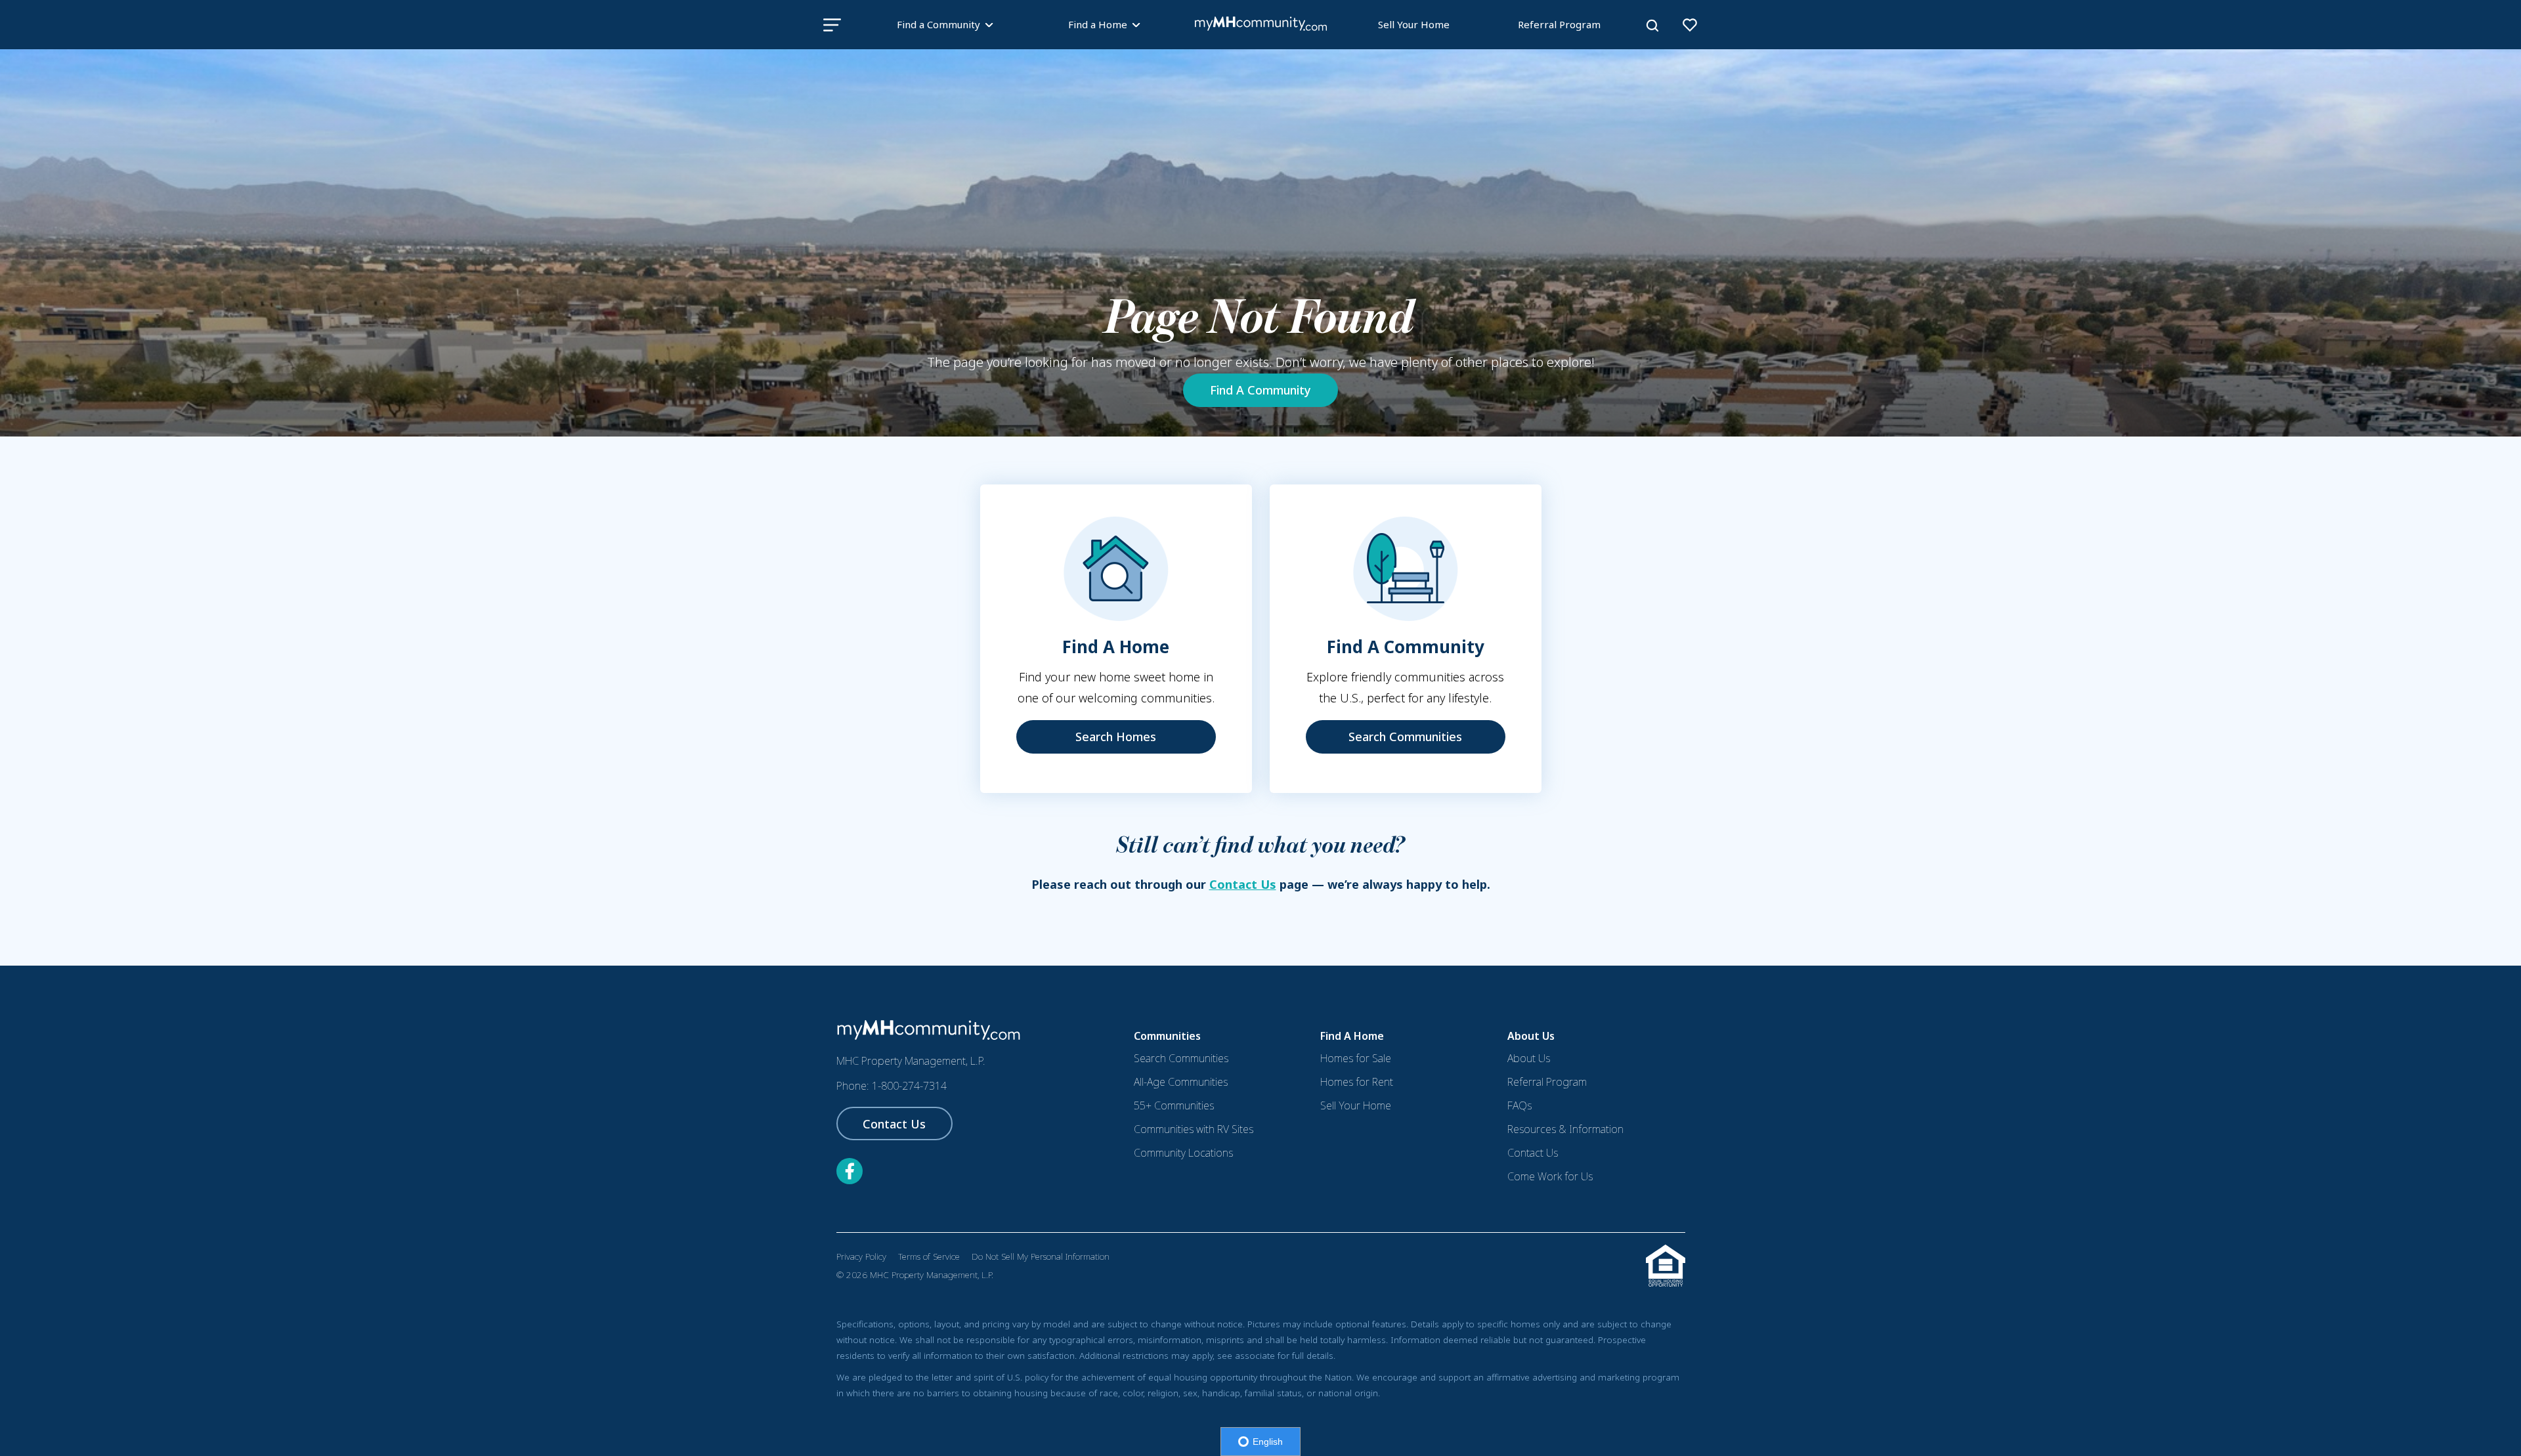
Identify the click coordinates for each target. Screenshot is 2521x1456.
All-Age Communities (1181, 1082)
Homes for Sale (1356, 1058)
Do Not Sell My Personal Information (1041, 1256)
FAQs (1519, 1105)
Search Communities (1405, 737)
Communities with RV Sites (1194, 1129)
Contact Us (1243, 884)
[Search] (1652, 26)
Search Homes (1116, 737)
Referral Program (1559, 24)
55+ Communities (1174, 1105)
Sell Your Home (1414, 24)
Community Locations (1183, 1153)
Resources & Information (1565, 1129)
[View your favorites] (1690, 25)
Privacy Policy (861, 1256)
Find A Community (1260, 390)
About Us (1529, 1058)
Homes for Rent (1357, 1082)
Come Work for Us (1550, 1176)
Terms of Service (929, 1256)
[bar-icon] (832, 25)
